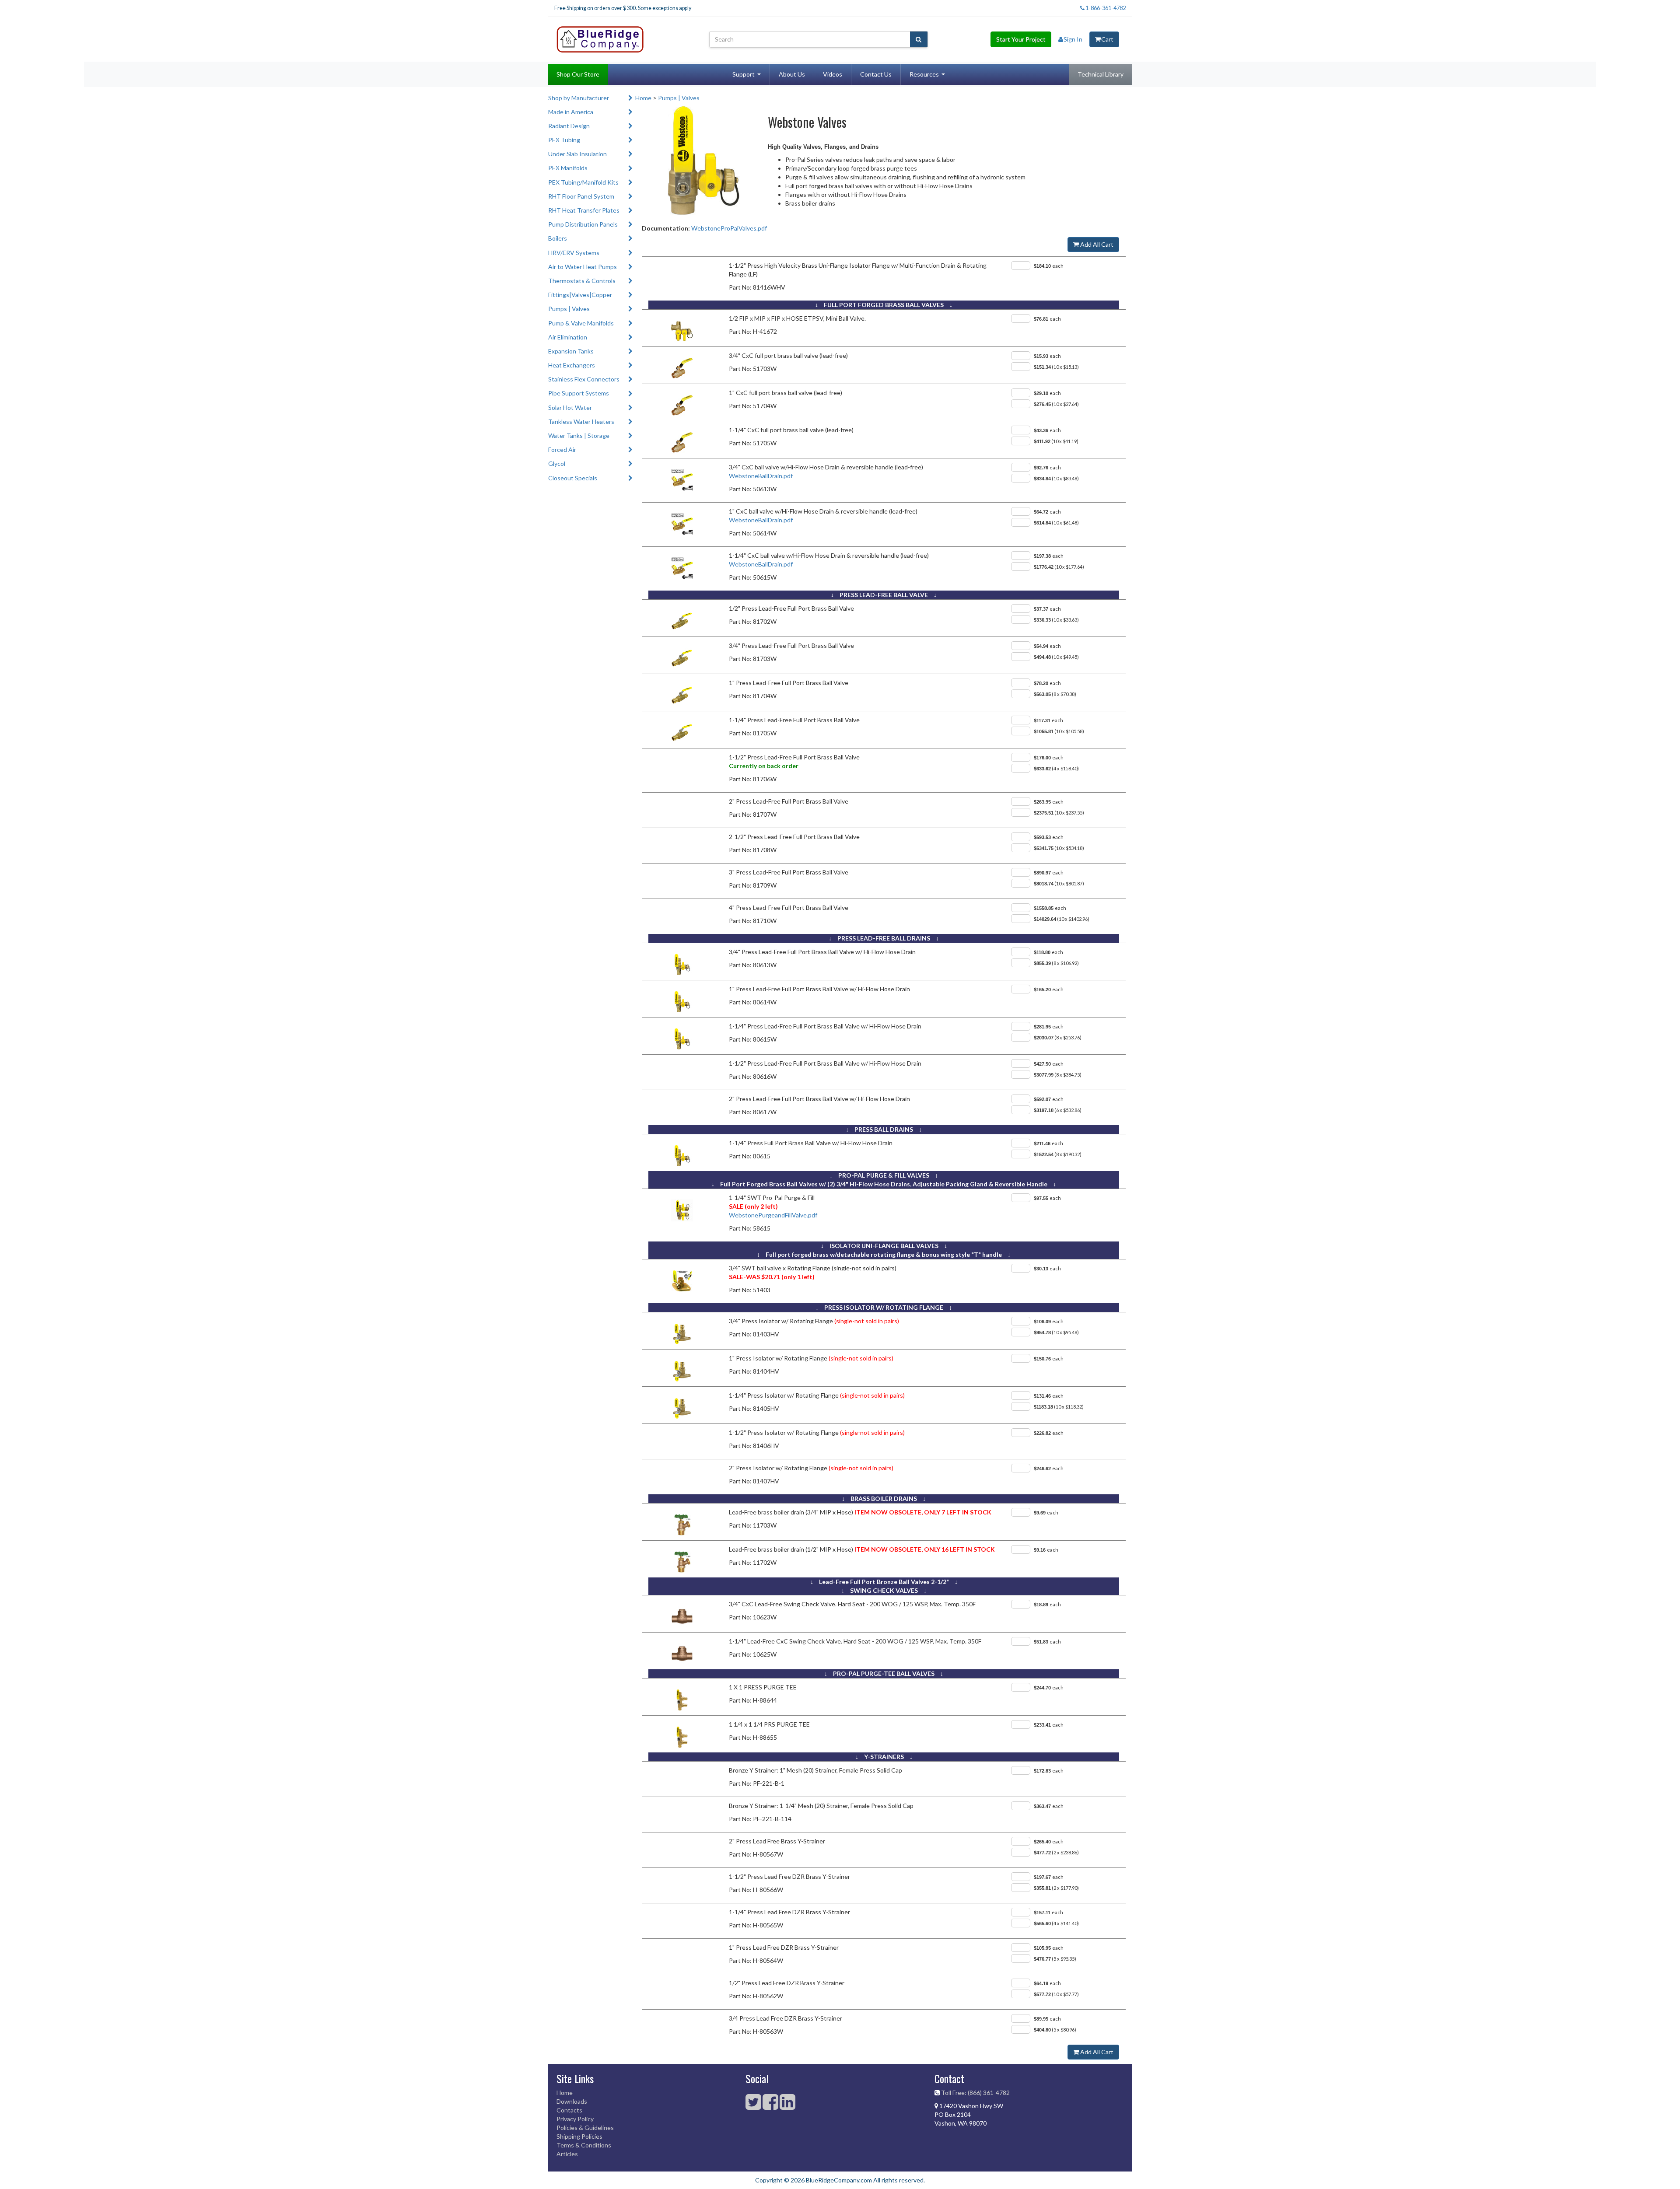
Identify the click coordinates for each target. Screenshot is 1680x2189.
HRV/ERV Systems (574, 253)
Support (744, 74)
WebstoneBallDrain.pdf (761, 476)
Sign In (1073, 39)
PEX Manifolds (568, 168)
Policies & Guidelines (585, 2128)
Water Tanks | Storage (579, 435)
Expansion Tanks (571, 351)
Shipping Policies (579, 2136)
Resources (924, 74)
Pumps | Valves (569, 309)
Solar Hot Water (570, 407)
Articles (567, 2154)
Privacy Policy (575, 2119)
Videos (833, 74)
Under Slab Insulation (577, 154)
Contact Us (876, 74)
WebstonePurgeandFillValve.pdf (773, 1215)
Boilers (558, 238)
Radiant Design (569, 126)
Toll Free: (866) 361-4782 (975, 2093)
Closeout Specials (573, 478)
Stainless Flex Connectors (584, 379)
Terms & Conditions (584, 2145)
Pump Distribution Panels (583, 224)
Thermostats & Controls (582, 281)
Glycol (557, 463)
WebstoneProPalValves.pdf (729, 228)
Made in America (571, 112)
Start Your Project (1021, 39)
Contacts (569, 2110)
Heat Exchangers (572, 365)
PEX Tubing (564, 140)
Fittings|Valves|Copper (580, 295)
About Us (792, 74)
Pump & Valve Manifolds (581, 323)
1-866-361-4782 (1105, 8)
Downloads (572, 2101)
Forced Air (562, 449)
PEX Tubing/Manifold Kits (583, 182)
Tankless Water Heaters (581, 421)
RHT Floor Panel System (581, 196)
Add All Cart (1096, 244)
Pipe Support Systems (579, 393)
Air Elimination (568, 337)
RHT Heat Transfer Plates (584, 210)
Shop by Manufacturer (579, 98)
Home (643, 98)
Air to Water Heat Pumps (583, 267)
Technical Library (1101, 74)
